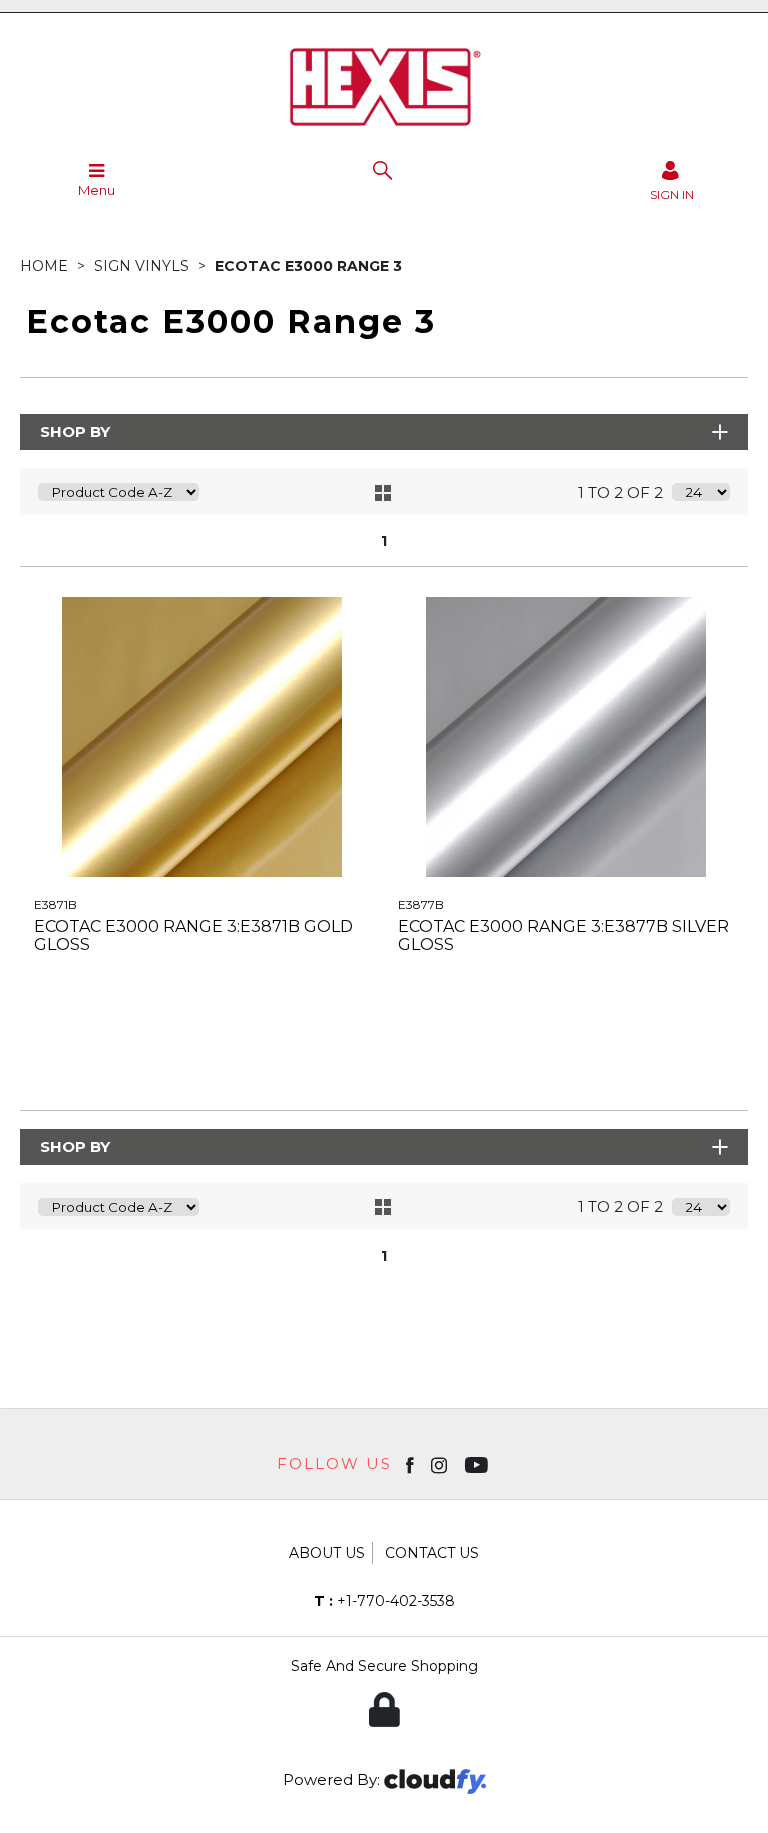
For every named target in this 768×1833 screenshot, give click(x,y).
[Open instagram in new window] (441, 1464)
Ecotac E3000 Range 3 (308, 266)
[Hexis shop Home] (384, 129)
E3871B (55, 904)
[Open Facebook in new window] (411, 1464)
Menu (96, 190)
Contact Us (432, 1553)
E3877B (421, 904)
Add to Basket (291, 1060)
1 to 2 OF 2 (620, 492)
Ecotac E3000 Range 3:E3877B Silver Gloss (563, 935)
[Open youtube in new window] (478, 1464)
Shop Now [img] (113, 1060)
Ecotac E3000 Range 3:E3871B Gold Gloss (193, 935)
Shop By (75, 431)
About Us (327, 1553)
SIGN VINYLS (143, 266)
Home (46, 266)
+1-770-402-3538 (384, 1601)
